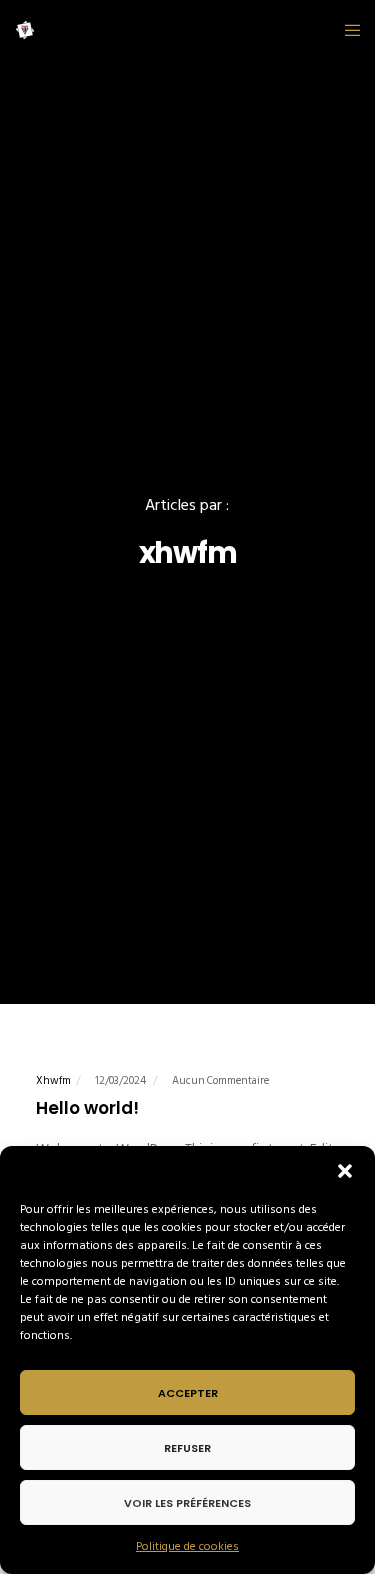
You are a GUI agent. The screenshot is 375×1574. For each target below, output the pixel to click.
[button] (345, 1171)
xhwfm (53, 1081)
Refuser (187, 1448)
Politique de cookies (187, 1546)
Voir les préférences (187, 1503)
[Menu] (346, 30)
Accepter (188, 1393)
